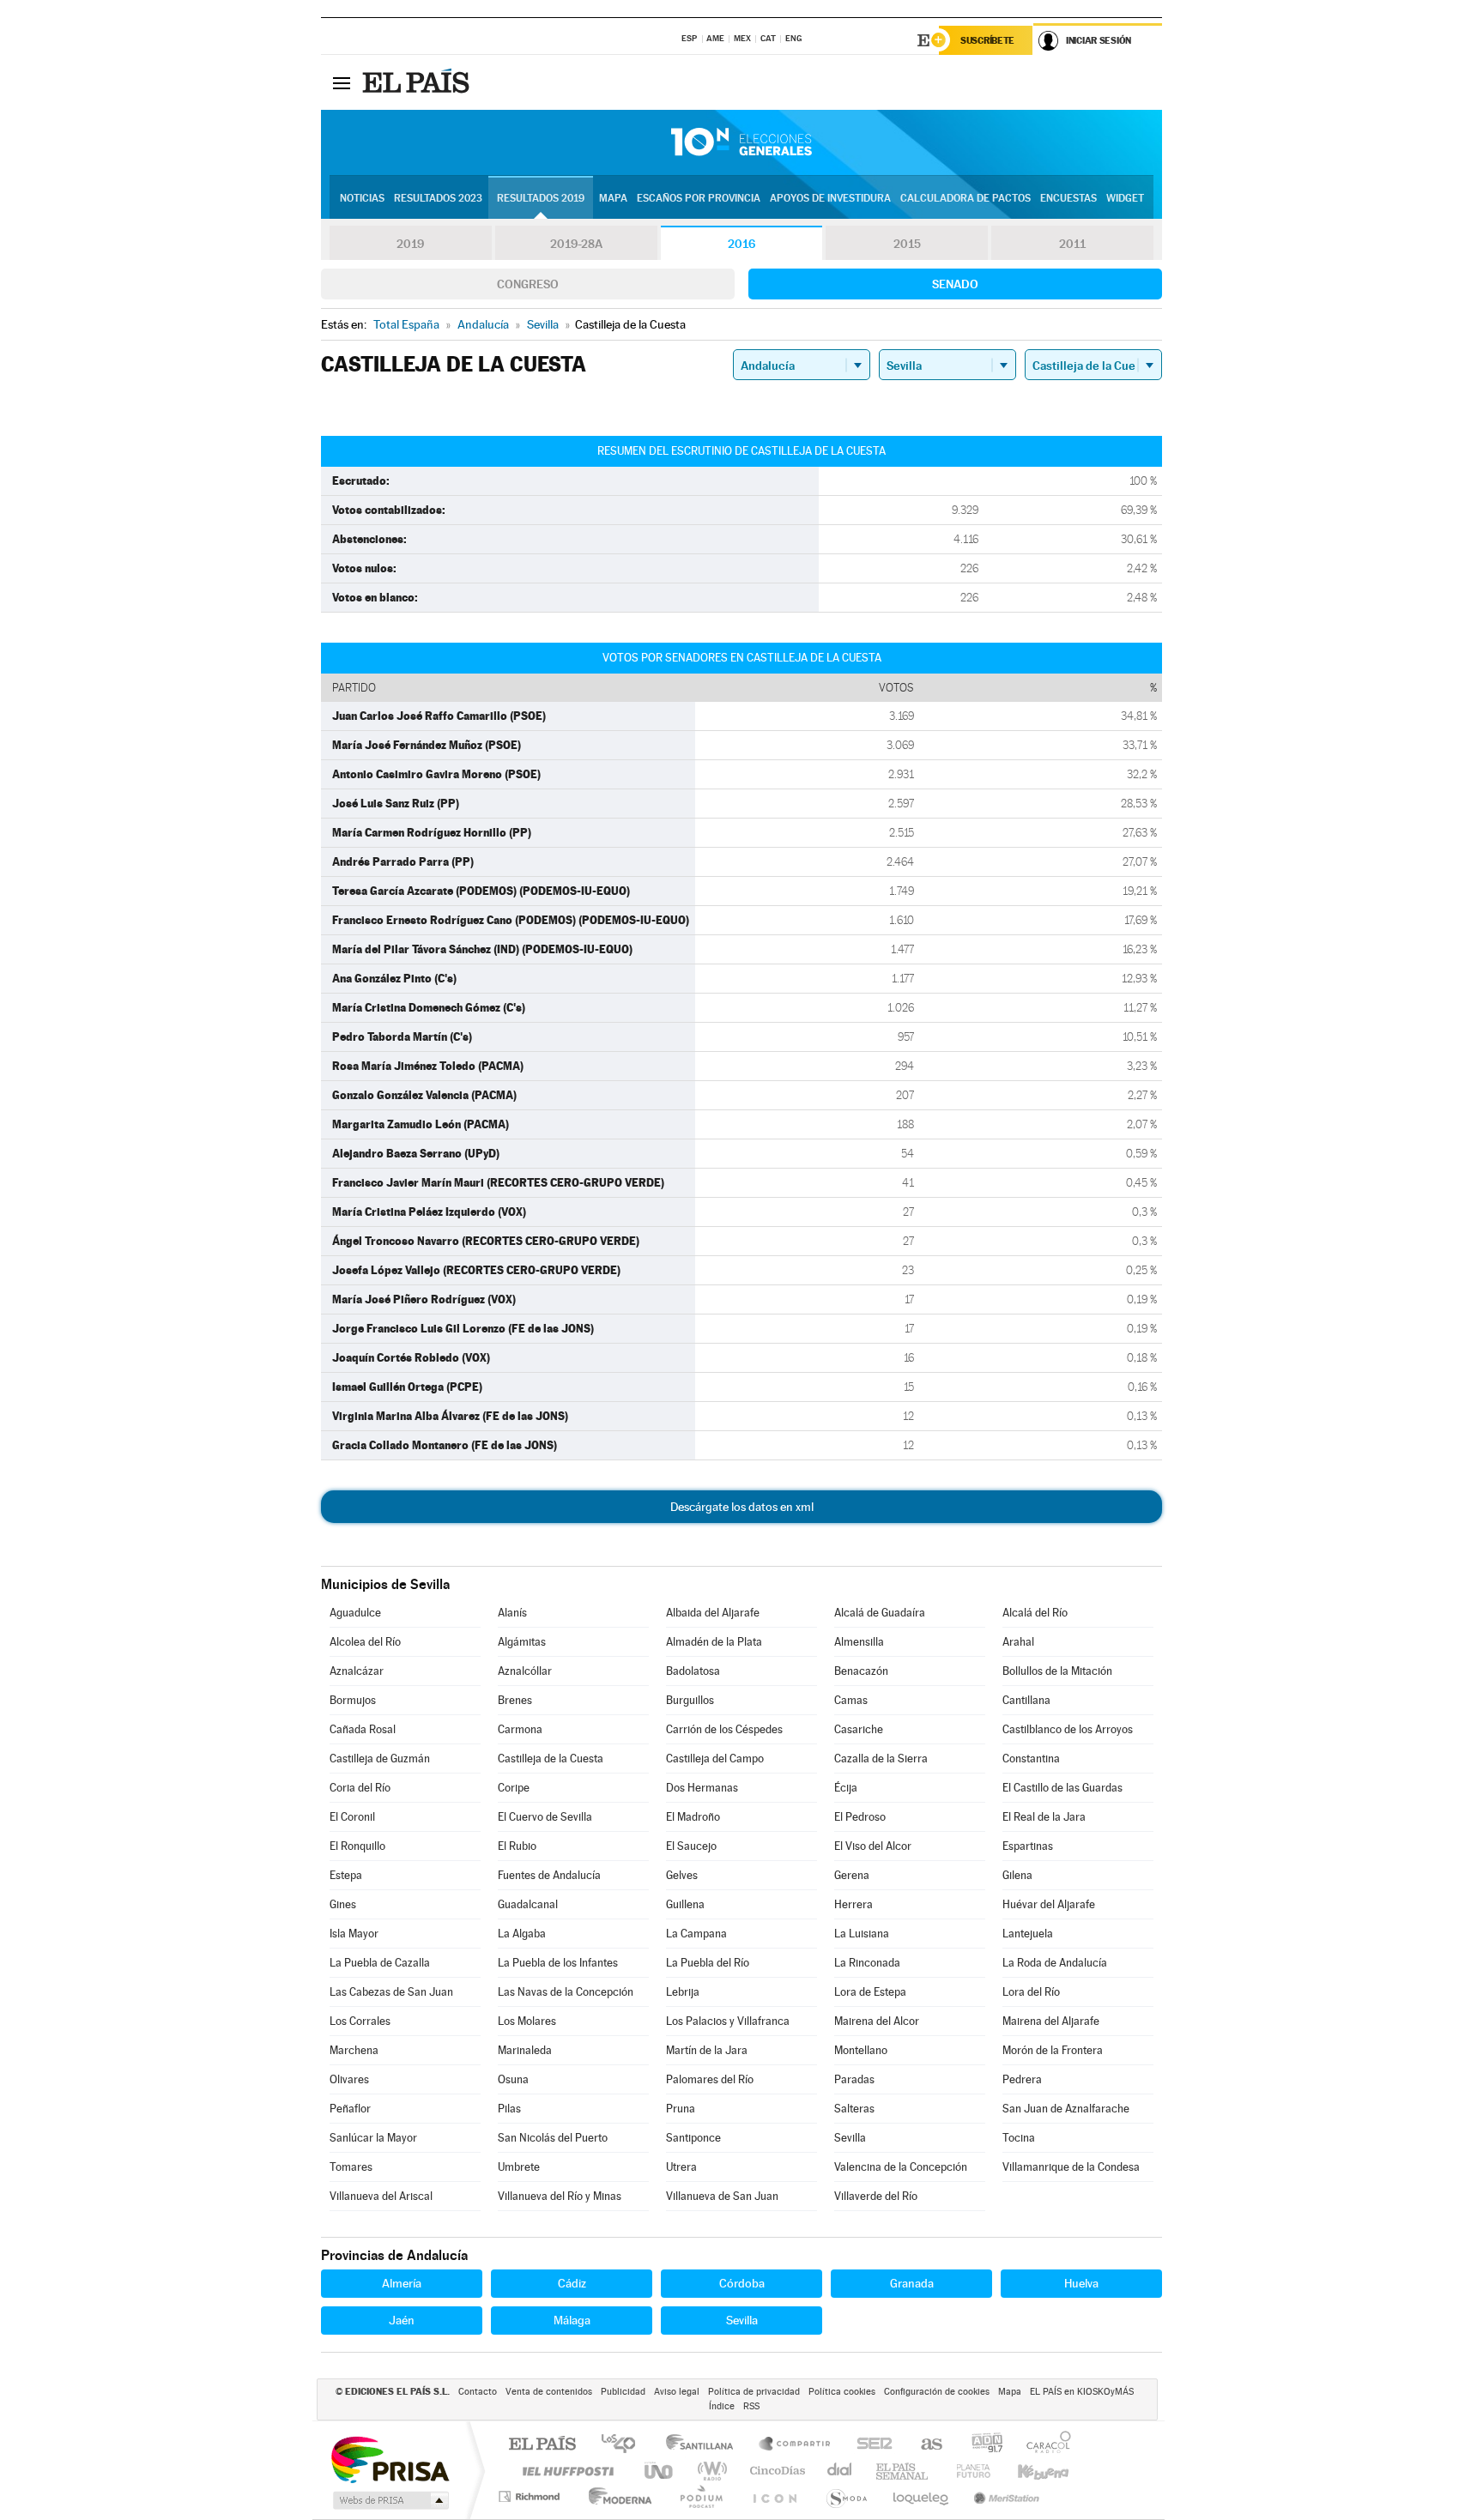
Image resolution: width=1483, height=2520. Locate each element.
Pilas (509, 2109)
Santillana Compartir (796, 2445)
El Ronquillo (357, 1846)
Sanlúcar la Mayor (373, 2138)
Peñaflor (350, 2109)
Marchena (354, 2050)
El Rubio (517, 1846)
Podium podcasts (700, 2496)
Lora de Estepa (870, 1992)
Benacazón (861, 1671)
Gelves (682, 1875)
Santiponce (693, 2138)
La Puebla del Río (708, 1963)
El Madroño (693, 1817)
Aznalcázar (357, 1671)
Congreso (528, 284)
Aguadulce (355, 1613)
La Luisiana (862, 1934)
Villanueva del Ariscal (381, 2196)
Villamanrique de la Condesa (1071, 2167)
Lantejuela (1028, 1934)
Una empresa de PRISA (390, 2459)
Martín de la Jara (707, 2050)
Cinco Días (775, 2471)
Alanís (512, 1613)
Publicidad (623, 2392)
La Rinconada (867, 1963)
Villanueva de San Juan (722, 2196)
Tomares (351, 2167)
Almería (402, 2283)
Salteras (854, 2109)
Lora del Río (1031, 1992)
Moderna (616, 2496)
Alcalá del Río (1035, 1613)
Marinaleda (525, 2050)
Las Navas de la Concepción (566, 1992)
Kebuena (1028, 2471)
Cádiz (572, 2283)
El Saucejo (691, 1846)
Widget (1125, 198)
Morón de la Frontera (1053, 2050)
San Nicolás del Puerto (553, 2138)
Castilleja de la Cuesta (551, 1759)
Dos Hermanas (702, 1788)
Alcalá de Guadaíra (880, 1613)
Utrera (681, 2167)
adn (981, 2445)
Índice (722, 2406)
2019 (410, 244)
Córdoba (742, 2283)
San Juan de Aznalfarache (1066, 2109)
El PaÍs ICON (774, 2496)
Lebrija (683, 1992)
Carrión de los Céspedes (724, 1729)
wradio (709, 2471)
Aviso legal (677, 2392)
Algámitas (522, 1642)
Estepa (346, 1875)
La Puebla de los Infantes (558, 1963)
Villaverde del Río (876, 2196)
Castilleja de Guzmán (380, 1759)
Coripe (514, 1788)
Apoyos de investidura (830, 198)
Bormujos (353, 1700)
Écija (846, 1788)
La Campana (696, 1934)
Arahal (1018, 1642)
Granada (912, 2283)
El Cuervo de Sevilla (545, 1817)
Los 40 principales (624, 2445)
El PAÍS (542, 2445)
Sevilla (850, 2138)
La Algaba (522, 1934)
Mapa (613, 198)
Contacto (478, 2392)
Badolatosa (693, 1671)
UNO (660, 2471)
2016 (741, 244)
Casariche (859, 1729)
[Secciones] (342, 82)
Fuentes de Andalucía (549, 1875)
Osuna (513, 2079)
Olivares (349, 2079)
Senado (955, 284)
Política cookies (842, 2392)
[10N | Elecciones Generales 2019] (741, 142)
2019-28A (576, 244)
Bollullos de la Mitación (1057, 1671)
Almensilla (859, 1642)
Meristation (1004, 2496)
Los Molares (527, 2021)
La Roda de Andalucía (1055, 1963)
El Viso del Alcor (873, 1846)
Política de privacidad (754, 2392)
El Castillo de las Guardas (1062, 1788)
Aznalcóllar (525, 1671)
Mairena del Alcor (877, 2021)
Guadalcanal (528, 1904)
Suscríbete (987, 40)
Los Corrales (360, 2021)
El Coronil (352, 1817)
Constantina (1031, 1759)
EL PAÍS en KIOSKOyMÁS (1082, 2392)
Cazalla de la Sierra (881, 1759)
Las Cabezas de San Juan (391, 1992)
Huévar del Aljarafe (1049, 1904)
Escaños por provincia (699, 198)
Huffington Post (565, 2471)
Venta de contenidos (549, 2392)
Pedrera (1022, 2079)
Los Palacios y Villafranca (728, 2021)
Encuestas (1068, 198)
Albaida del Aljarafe (713, 1613)
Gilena (1017, 1875)
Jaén (402, 2320)
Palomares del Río (710, 2079)
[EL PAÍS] (418, 82)
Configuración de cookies (937, 2392)
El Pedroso (860, 1817)
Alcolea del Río (365, 1642)
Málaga (572, 2320)
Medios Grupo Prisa (389, 2500)
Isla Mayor (354, 1934)
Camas (851, 1700)
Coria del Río (360, 1788)
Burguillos (690, 1700)
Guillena (685, 1904)
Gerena (852, 1875)
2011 (1072, 244)
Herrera (853, 1904)
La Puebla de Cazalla (380, 1963)
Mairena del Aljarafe (1051, 2021)
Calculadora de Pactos (965, 198)
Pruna (681, 2109)
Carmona (520, 1729)
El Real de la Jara (1044, 1817)
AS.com (924, 2445)
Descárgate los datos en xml (742, 1507)
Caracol (1044, 2445)
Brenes (515, 1700)
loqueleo (922, 2496)
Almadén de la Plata (714, 1642)
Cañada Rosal (363, 1729)
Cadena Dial (840, 2471)
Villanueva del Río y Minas (560, 2196)
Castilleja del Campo (715, 1759)
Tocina (1019, 2138)
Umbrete (519, 2167)
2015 (907, 244)
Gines (343, 1904)
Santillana (705, 2445)
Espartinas (1028, 1846)
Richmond (531, 2496)
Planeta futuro (966, 2471)
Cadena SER (869, 2445)
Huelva (1081, 2283)
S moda (846, 2496)
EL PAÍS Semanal (903, 2471)
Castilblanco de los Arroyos (1068, 1729)
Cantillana (1026, 1700)
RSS (751, 2406)
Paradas (854, 2079)
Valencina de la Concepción (901, 2167)
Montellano (861, 2050)
